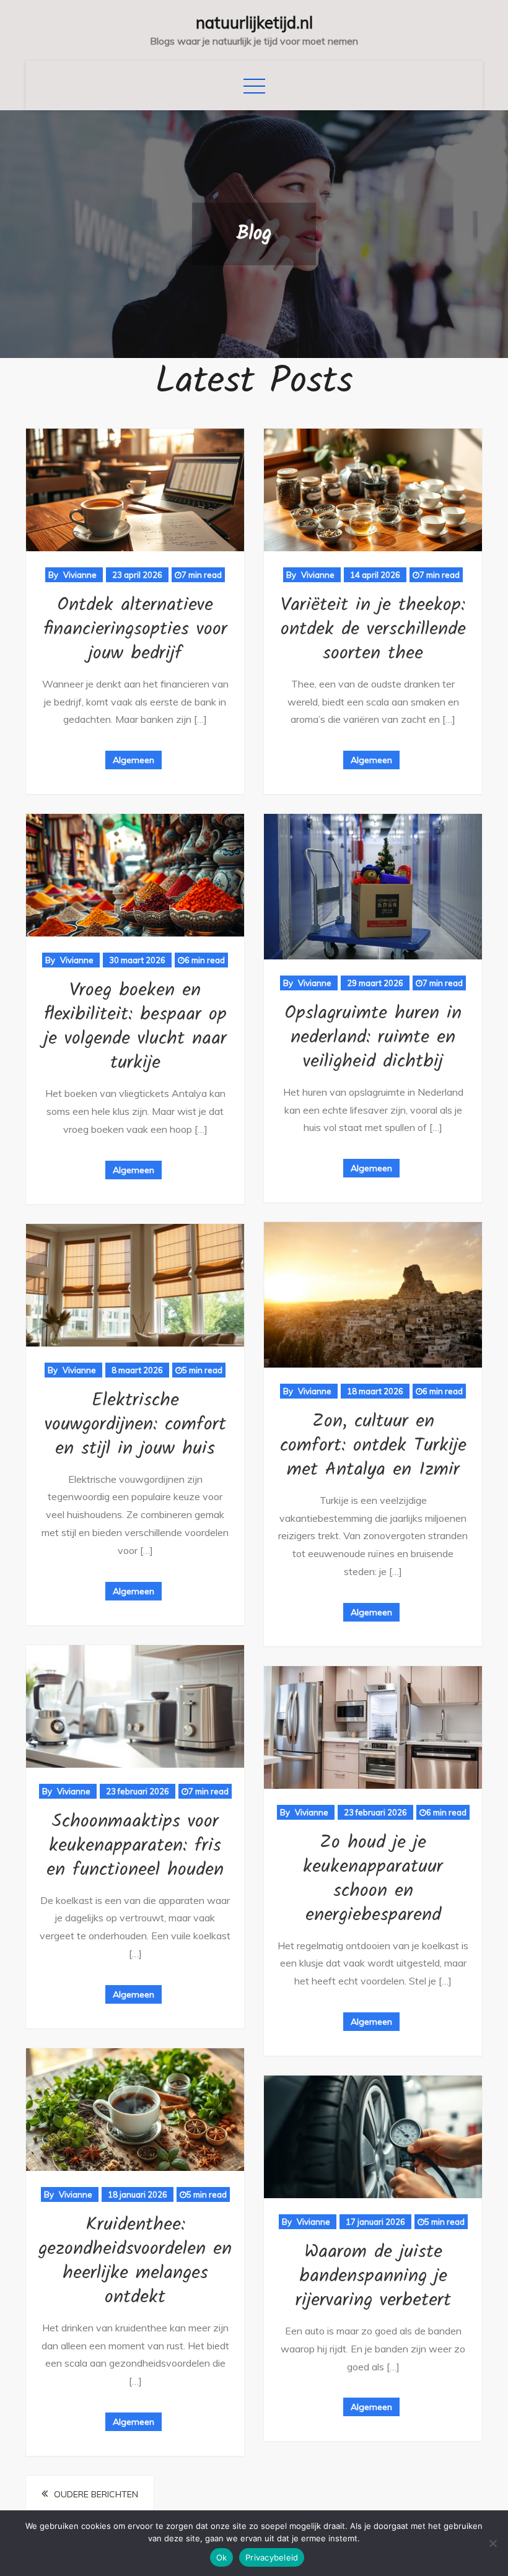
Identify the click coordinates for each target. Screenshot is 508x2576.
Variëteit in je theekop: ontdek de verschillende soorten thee (373, 629)
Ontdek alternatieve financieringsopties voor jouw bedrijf (135, 629)
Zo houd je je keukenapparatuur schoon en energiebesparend (373, 1879)
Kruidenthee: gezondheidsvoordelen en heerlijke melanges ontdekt (135, 2261)
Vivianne (80, 575)
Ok (222, 2557)
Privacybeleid (272, 2557)
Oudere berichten (96, 2494)
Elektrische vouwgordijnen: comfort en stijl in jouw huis (135, 1425)
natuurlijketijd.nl (254, 23)
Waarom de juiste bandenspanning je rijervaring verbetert (373, 2276)
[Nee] (493, 2543)
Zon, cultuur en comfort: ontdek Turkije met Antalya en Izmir (373, 1446)
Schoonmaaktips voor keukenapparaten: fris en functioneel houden (135, 1846)
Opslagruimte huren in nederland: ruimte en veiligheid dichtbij (373, 1037)
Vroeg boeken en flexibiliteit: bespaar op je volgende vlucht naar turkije (135, 1027)
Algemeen (134, 760)
